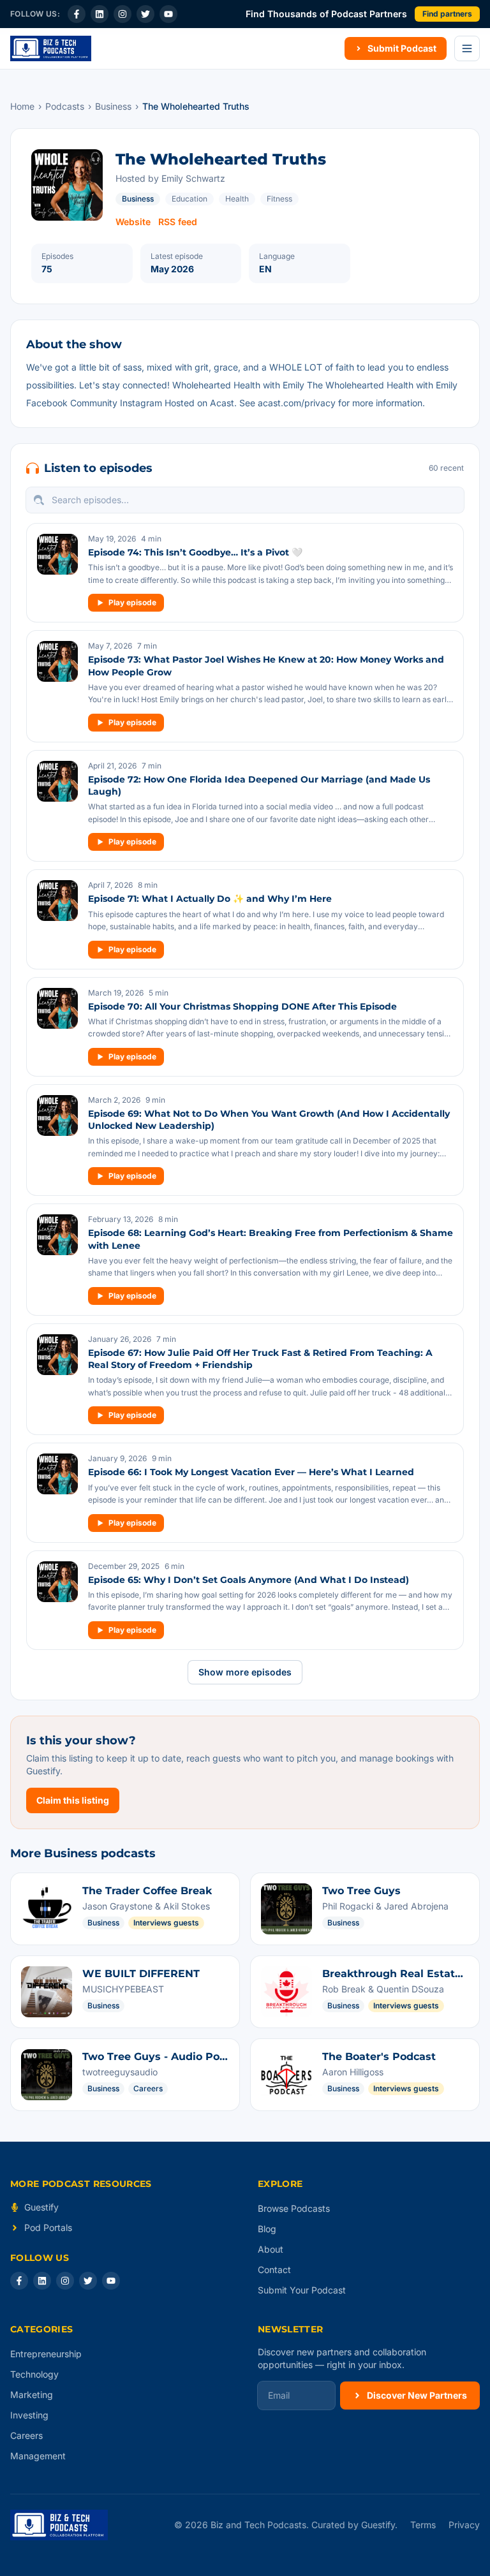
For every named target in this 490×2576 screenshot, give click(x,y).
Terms (423, 2525)
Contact (274, 2270)
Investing (29, 2415)
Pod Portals (48, 2227)
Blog (267, 2229)
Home (22, 106)
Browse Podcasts (294, 2208)
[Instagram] (122, 14)
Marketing (32, 2395)
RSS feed (178, 222)
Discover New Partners (417, 2395)
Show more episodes (245, 1672)
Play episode (132, 602)
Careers (26, 2435)
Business (113, 106)
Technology (34, 2374)
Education (189, 199)
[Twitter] (145, 14)
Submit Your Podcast (302, 2290)
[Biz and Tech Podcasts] (51, 48)
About (271, 2249)
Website (133, 222)
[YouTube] (168, 14)
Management (38, 2456)
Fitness (279, 199)
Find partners (447, 14)
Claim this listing (73, 1800)
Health (237, 199)
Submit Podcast (402, 48)
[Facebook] (77, 14)
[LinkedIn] (100, 14)
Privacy (464, 2525)
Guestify (41, 2207)
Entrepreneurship (46, 2354)
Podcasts (65, 106)
